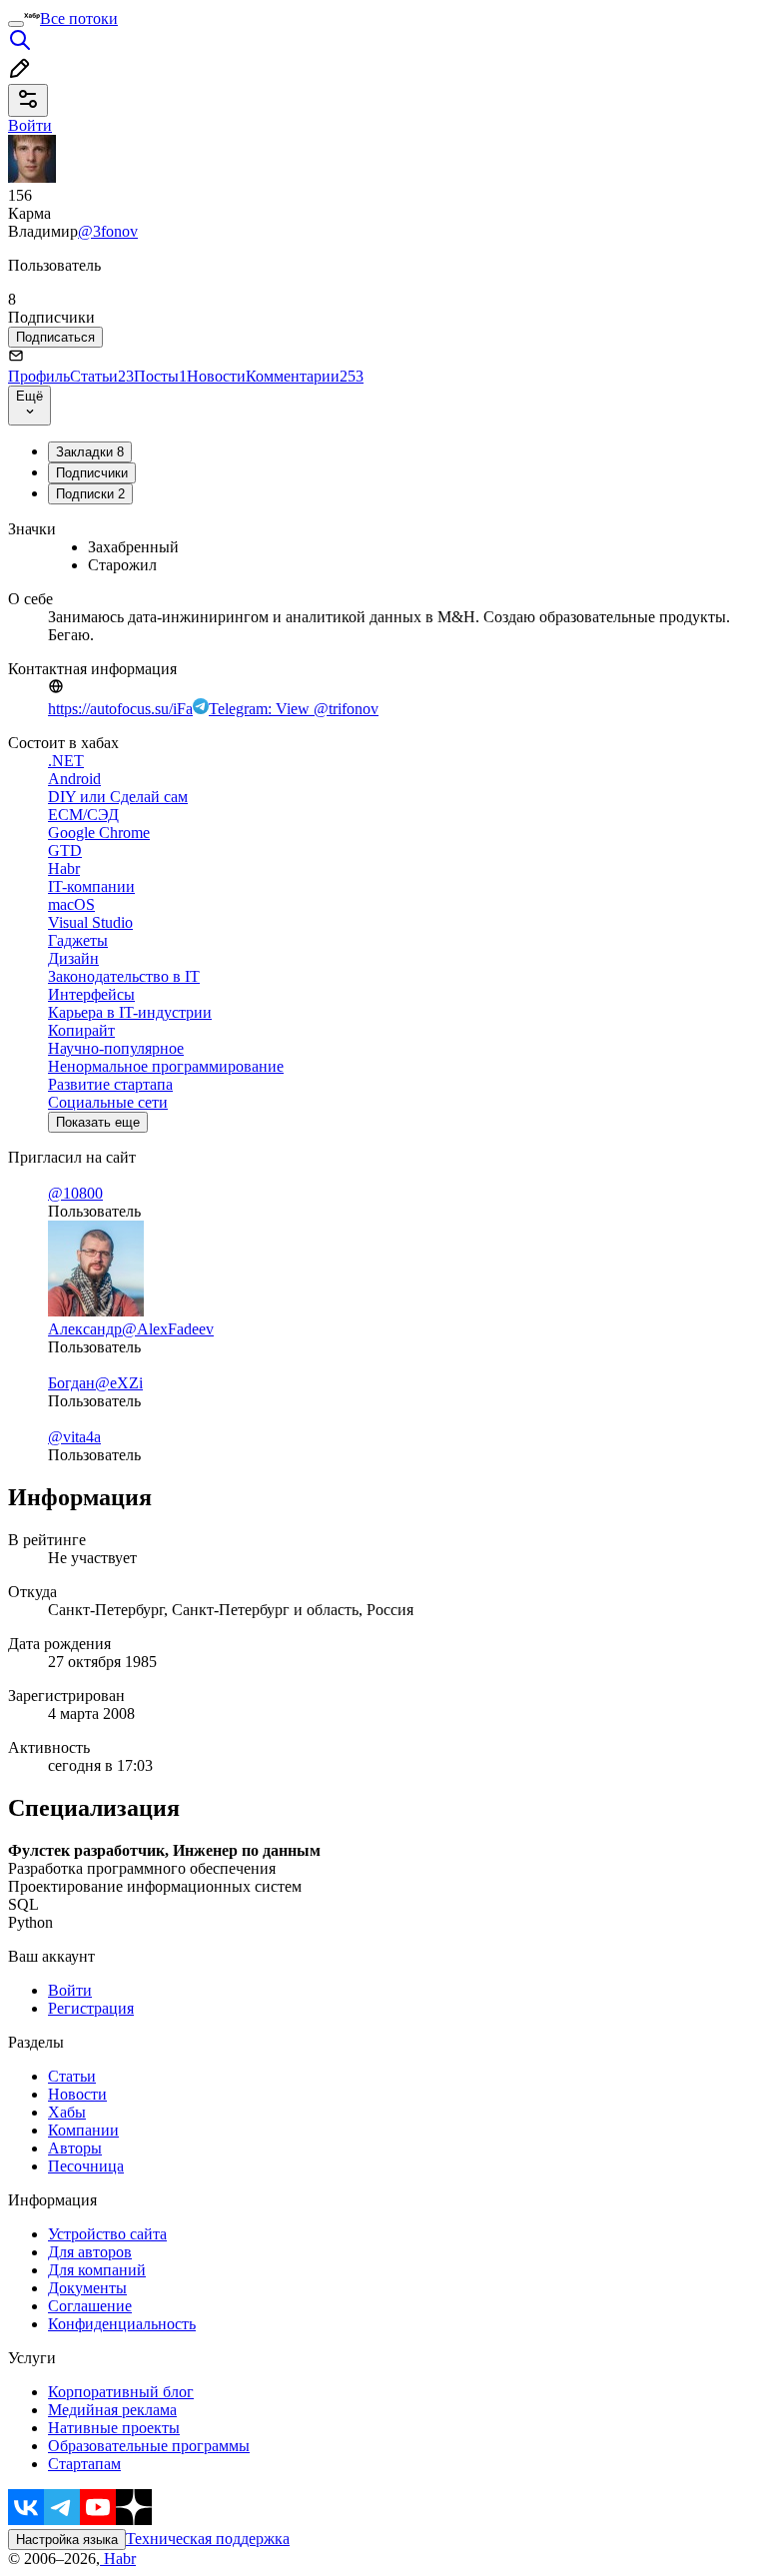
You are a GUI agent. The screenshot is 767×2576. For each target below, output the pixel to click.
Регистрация (91, 2008)
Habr (118, 2559)
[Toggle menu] (16, 24)
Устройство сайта (107, 2234)
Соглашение (90, 2306)
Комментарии (305, 376)
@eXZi (119, 1383)
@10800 (75, 1193)
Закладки (90, 452)
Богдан (71, 1383)
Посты (160, 376)
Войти (70, 1990)
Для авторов (90, 2252)
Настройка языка (67, 2540)
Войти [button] (30, 125)
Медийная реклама (112, 2410)
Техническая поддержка (208, 2539)
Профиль (39, 376)
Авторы (75, 2148)
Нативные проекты (114, 2428)
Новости (216, 376)
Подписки (90, 494)
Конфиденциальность (122, 2324)
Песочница (86, 2166)
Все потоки (79, 18)
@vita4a (74, 1437)
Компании (83, 2130)
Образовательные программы (149, 2446)
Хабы (67, 2112)
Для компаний (97, 2270)
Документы (87, 2288)
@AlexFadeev (168, 1329)
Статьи (102, 376)
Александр (85, 1329)
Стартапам (84, 2464)
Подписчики (92, 473)
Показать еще (98, 1122)
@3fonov (108, 231)
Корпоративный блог (121, 2392)
